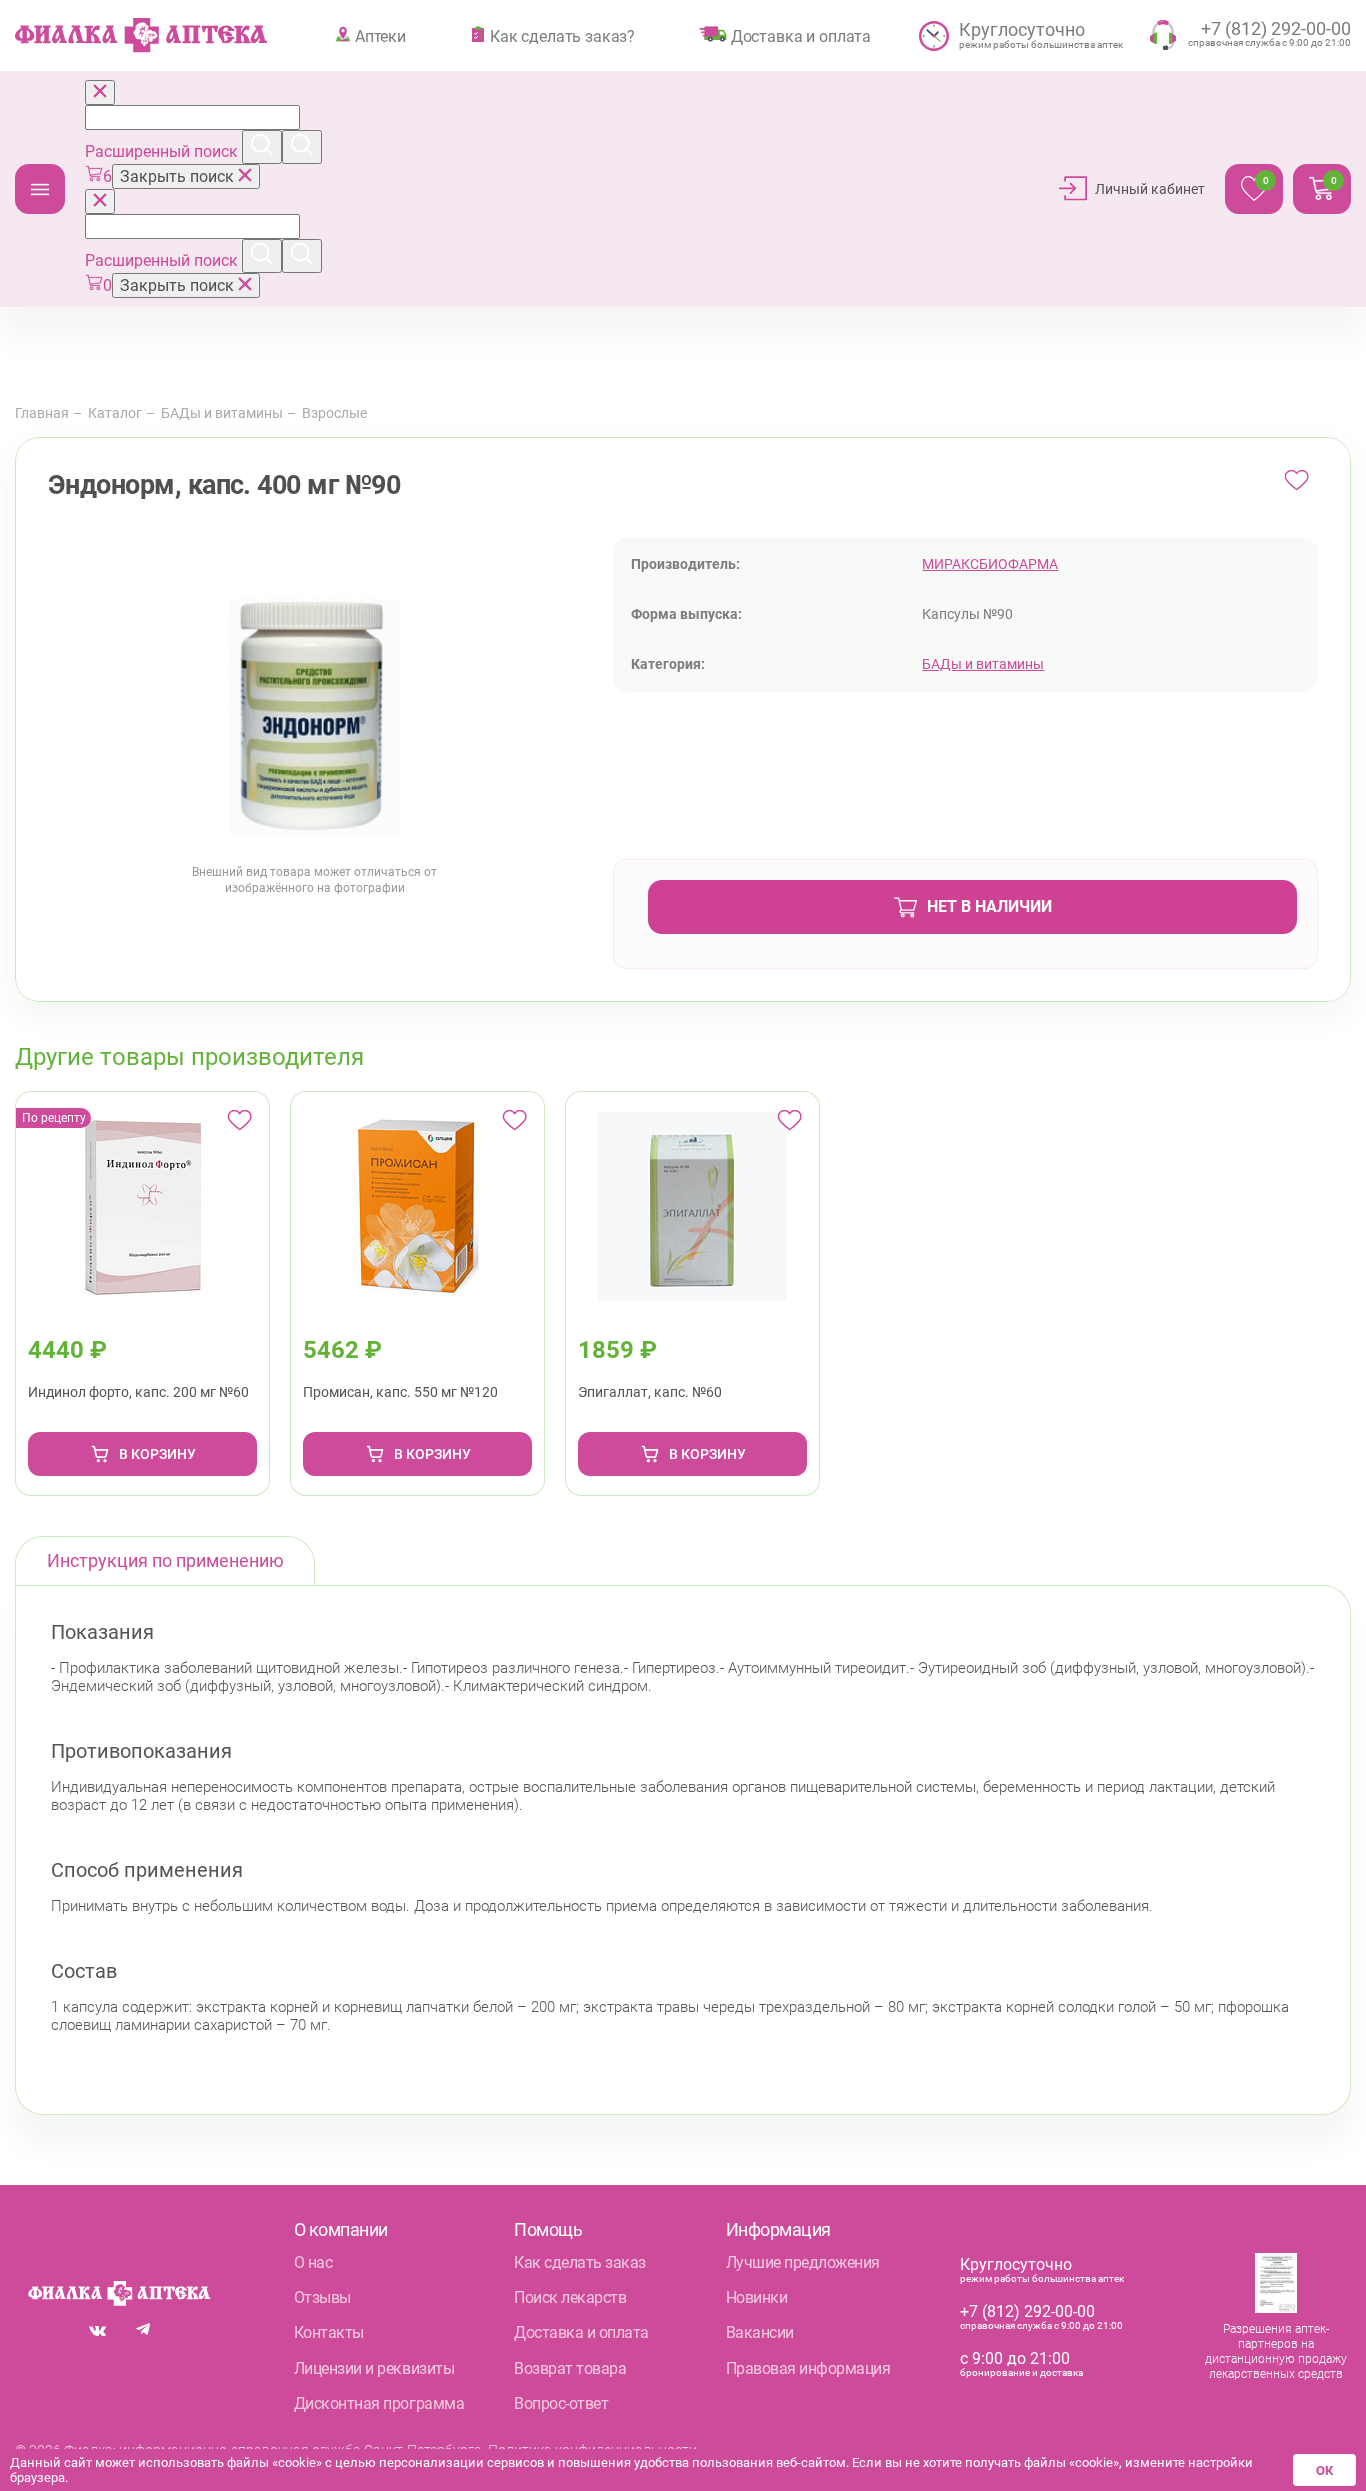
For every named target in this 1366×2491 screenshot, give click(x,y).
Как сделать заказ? (562, 36)
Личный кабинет (1150, 189)
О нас (313, 2262)
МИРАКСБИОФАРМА (990, 564)
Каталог (40, 189)
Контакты (329, 2332)
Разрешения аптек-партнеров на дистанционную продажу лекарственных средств (1276, 2351)
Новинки (757, 2297)
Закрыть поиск (179, 176)
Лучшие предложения (803, 2262)
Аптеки (380, 36)
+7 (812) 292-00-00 (1027, 2311)
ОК (1324, 2470)
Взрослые (334, 413)
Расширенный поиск (163, 151)
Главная (42, 413)
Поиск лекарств (570, 2297)
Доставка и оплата (801, 36)
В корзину (157, 1454)
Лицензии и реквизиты (374, 2368)
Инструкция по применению (165, 1560)
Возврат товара (570, 2368)
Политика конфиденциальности (592, 2450)
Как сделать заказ (580, 2262)
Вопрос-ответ (561, 2403)
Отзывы (322, 2297)
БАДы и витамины (222, 413)
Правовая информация (808, 2368)
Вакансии (760, 2332)
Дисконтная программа (379, 2403)
